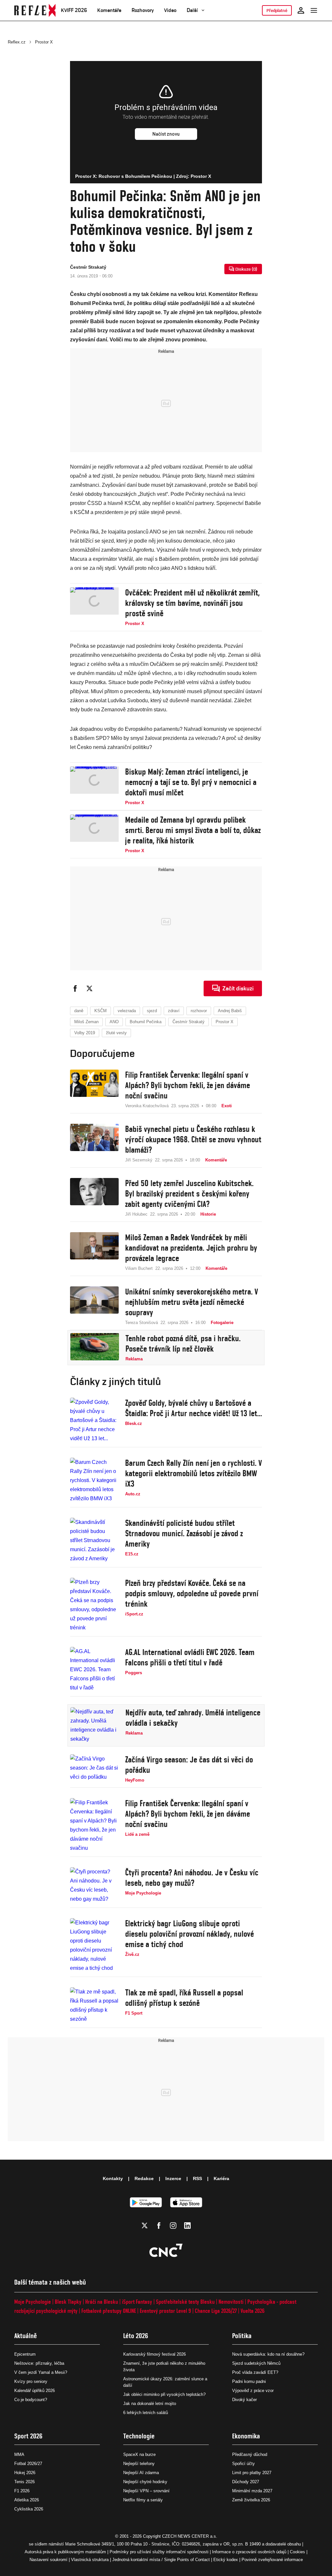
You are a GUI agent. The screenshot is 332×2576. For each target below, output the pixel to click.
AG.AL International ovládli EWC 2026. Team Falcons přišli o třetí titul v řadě (190, 1657)
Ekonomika (246, 2436)
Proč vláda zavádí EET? (255, 2372)
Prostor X (44, 42)
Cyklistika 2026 (29, 2509)
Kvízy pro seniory (31, 2381)
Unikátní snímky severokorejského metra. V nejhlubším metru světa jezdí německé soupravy (192, 1302)
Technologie (139, 2436)
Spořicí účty (243, 2464)
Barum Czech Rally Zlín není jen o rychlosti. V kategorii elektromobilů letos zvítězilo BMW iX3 (194, 1473)
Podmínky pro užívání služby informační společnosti (159, 2552)
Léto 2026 (136, 2336)
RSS (197, 2178)
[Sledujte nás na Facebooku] (159, 2226)
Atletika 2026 (27, 2500)
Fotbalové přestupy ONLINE (109, 2311)
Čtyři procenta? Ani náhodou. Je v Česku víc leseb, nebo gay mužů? (192, 1878)
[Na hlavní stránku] (35, 10)
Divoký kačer (244, 2400)
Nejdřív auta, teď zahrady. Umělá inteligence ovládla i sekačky (193, 1718)
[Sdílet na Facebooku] (75, 988)
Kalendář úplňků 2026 (35, 2391)
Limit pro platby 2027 (252, 2473)
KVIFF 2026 (74, 10)
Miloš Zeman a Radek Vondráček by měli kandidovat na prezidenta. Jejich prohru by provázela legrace (191, 1248)
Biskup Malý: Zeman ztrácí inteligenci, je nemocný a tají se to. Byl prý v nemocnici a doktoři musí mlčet (191, 782)
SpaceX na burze (139, 2454)
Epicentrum (25, 2354)
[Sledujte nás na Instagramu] (173, 2226)
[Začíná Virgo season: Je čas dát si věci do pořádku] (94, 1769)
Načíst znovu (166, 134)
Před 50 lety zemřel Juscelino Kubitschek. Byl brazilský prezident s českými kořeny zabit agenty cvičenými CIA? (189, 1194)
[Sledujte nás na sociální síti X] (145, 2226)
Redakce (144, 2178)
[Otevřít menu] (314, 10)
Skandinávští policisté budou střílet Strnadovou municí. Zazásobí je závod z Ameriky (184, 1533)
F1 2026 (22, 2491)
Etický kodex (226, 2560)
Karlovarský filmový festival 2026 (154, 2354)
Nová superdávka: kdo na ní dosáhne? (268, 2354)
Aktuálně (26, 2336)
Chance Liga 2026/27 (216, 2311)
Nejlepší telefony (139, 2464)
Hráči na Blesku (102, 2302)
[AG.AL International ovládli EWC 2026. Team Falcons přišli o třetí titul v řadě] (94, 1670)
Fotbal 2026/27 (28, 2464)
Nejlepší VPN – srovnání (146, 2491)
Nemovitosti (231, 2302)
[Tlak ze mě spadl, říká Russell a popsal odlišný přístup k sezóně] (94, 2006)
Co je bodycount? (31, 2400)
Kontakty (113, 2178)
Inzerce (173, 2178)
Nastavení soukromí (48, 2560)
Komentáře (109, 10)
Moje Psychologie (33, 2302)
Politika (242, 2336)
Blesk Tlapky (68, 2302)
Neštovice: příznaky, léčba (39, 2363)
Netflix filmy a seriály (143, 2500)
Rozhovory (143, 10)
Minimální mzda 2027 (252, 2491)
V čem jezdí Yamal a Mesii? (41, 2372)
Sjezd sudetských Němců (256, 2363)
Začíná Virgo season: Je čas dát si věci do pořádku (189, 1765)
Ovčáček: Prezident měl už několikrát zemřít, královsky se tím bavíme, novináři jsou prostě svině (192, 603)
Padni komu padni (249, 2381)
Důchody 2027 (246, 2482)
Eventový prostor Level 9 (165, 2311)
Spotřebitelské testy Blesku (185, 2302)
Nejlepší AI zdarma (141, 2473)
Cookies (297, 2552)
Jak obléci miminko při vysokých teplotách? (164, 2394)
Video (170, 10)
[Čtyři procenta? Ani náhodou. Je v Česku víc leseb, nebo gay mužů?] (94, 1885)
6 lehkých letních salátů (146, 2413)
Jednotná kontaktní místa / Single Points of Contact (161, 2560)
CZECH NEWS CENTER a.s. (190, 2536)
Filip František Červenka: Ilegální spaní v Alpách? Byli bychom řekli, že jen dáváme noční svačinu (188, 1085)
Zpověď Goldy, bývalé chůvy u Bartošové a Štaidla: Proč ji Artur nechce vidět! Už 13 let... (194, 1408)
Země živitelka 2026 (251, 2500)
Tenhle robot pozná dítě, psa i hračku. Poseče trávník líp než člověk (183, 1343)
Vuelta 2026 (253, 2311)
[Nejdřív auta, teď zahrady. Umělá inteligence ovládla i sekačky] (95, 1725)
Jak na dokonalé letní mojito (150, 2404)
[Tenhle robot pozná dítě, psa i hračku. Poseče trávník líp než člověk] (95, 1348)
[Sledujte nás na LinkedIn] (187, 2226)
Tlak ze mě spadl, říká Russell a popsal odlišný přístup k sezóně (184, 1998)
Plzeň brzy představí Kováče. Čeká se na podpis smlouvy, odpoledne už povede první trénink (192, 1593)
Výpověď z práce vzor (253, 2391)
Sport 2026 (28, 2436)
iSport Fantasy (137, 2302)
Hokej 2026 (25, 2473)
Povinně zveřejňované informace (272, 2560)
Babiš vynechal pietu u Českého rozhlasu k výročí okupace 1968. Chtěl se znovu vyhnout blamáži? (193, 1139)
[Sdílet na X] (89, 988)
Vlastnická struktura (90, 2560)
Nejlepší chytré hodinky (145, 2482)
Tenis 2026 (24, 2482)
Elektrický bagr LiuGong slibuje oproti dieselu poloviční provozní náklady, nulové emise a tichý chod (190, 1934)
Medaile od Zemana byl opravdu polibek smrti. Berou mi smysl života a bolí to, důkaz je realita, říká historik (193, 830)
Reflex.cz (17, 42)
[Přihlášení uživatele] (301, 10)
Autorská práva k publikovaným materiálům (65, 2552)
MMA (19, 2454)
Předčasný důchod (250, 2454)
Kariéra (221, 2178)
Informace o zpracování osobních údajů (249, 2552)
